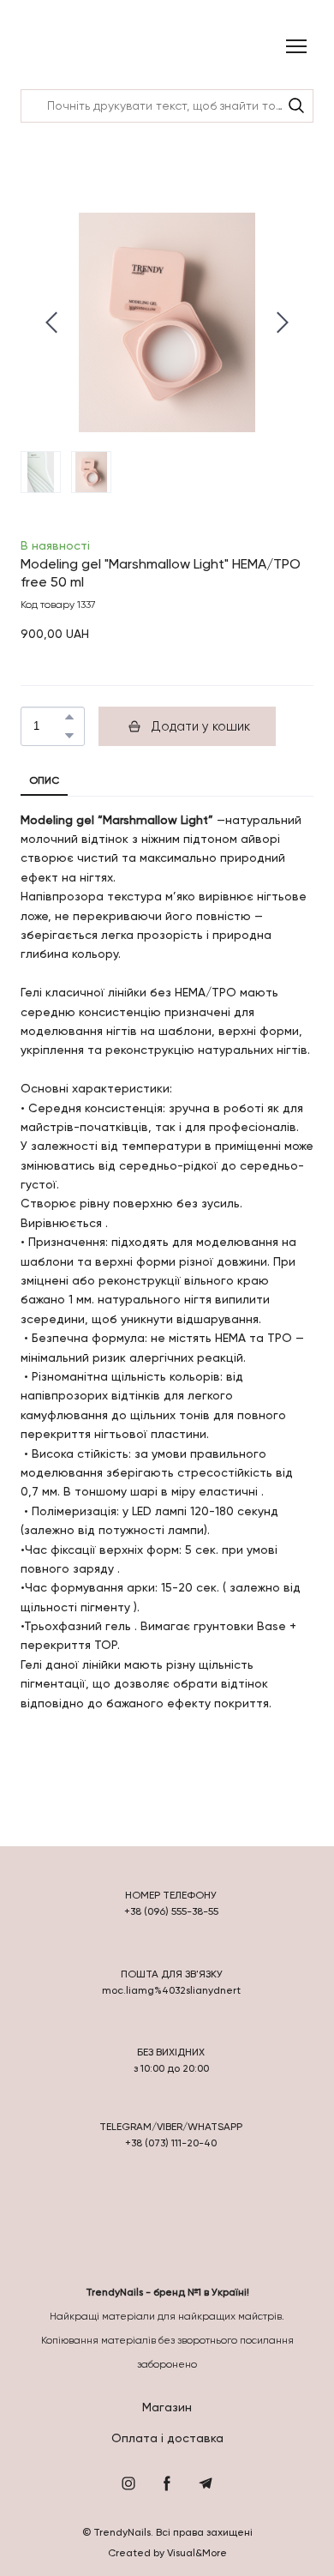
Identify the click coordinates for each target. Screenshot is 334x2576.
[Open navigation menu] (296, 46)
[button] (296, 105)
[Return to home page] (66, 47)
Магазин (167, 2407)
